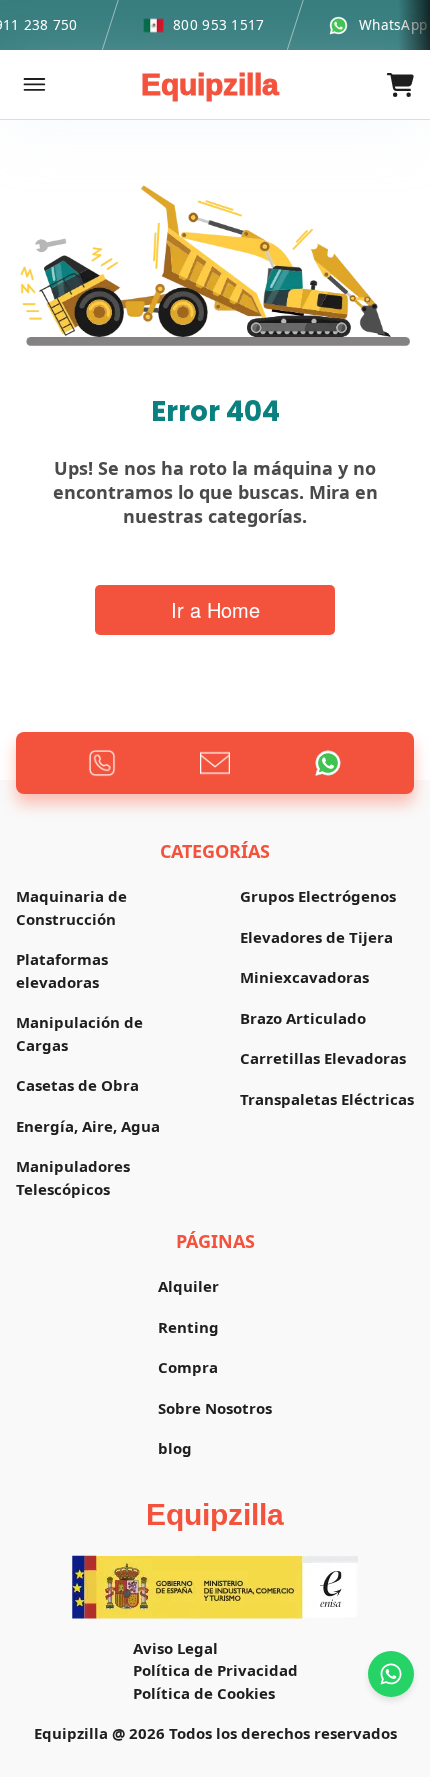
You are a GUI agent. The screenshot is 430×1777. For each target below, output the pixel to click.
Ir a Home (215, 609)
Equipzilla (210, 84)
